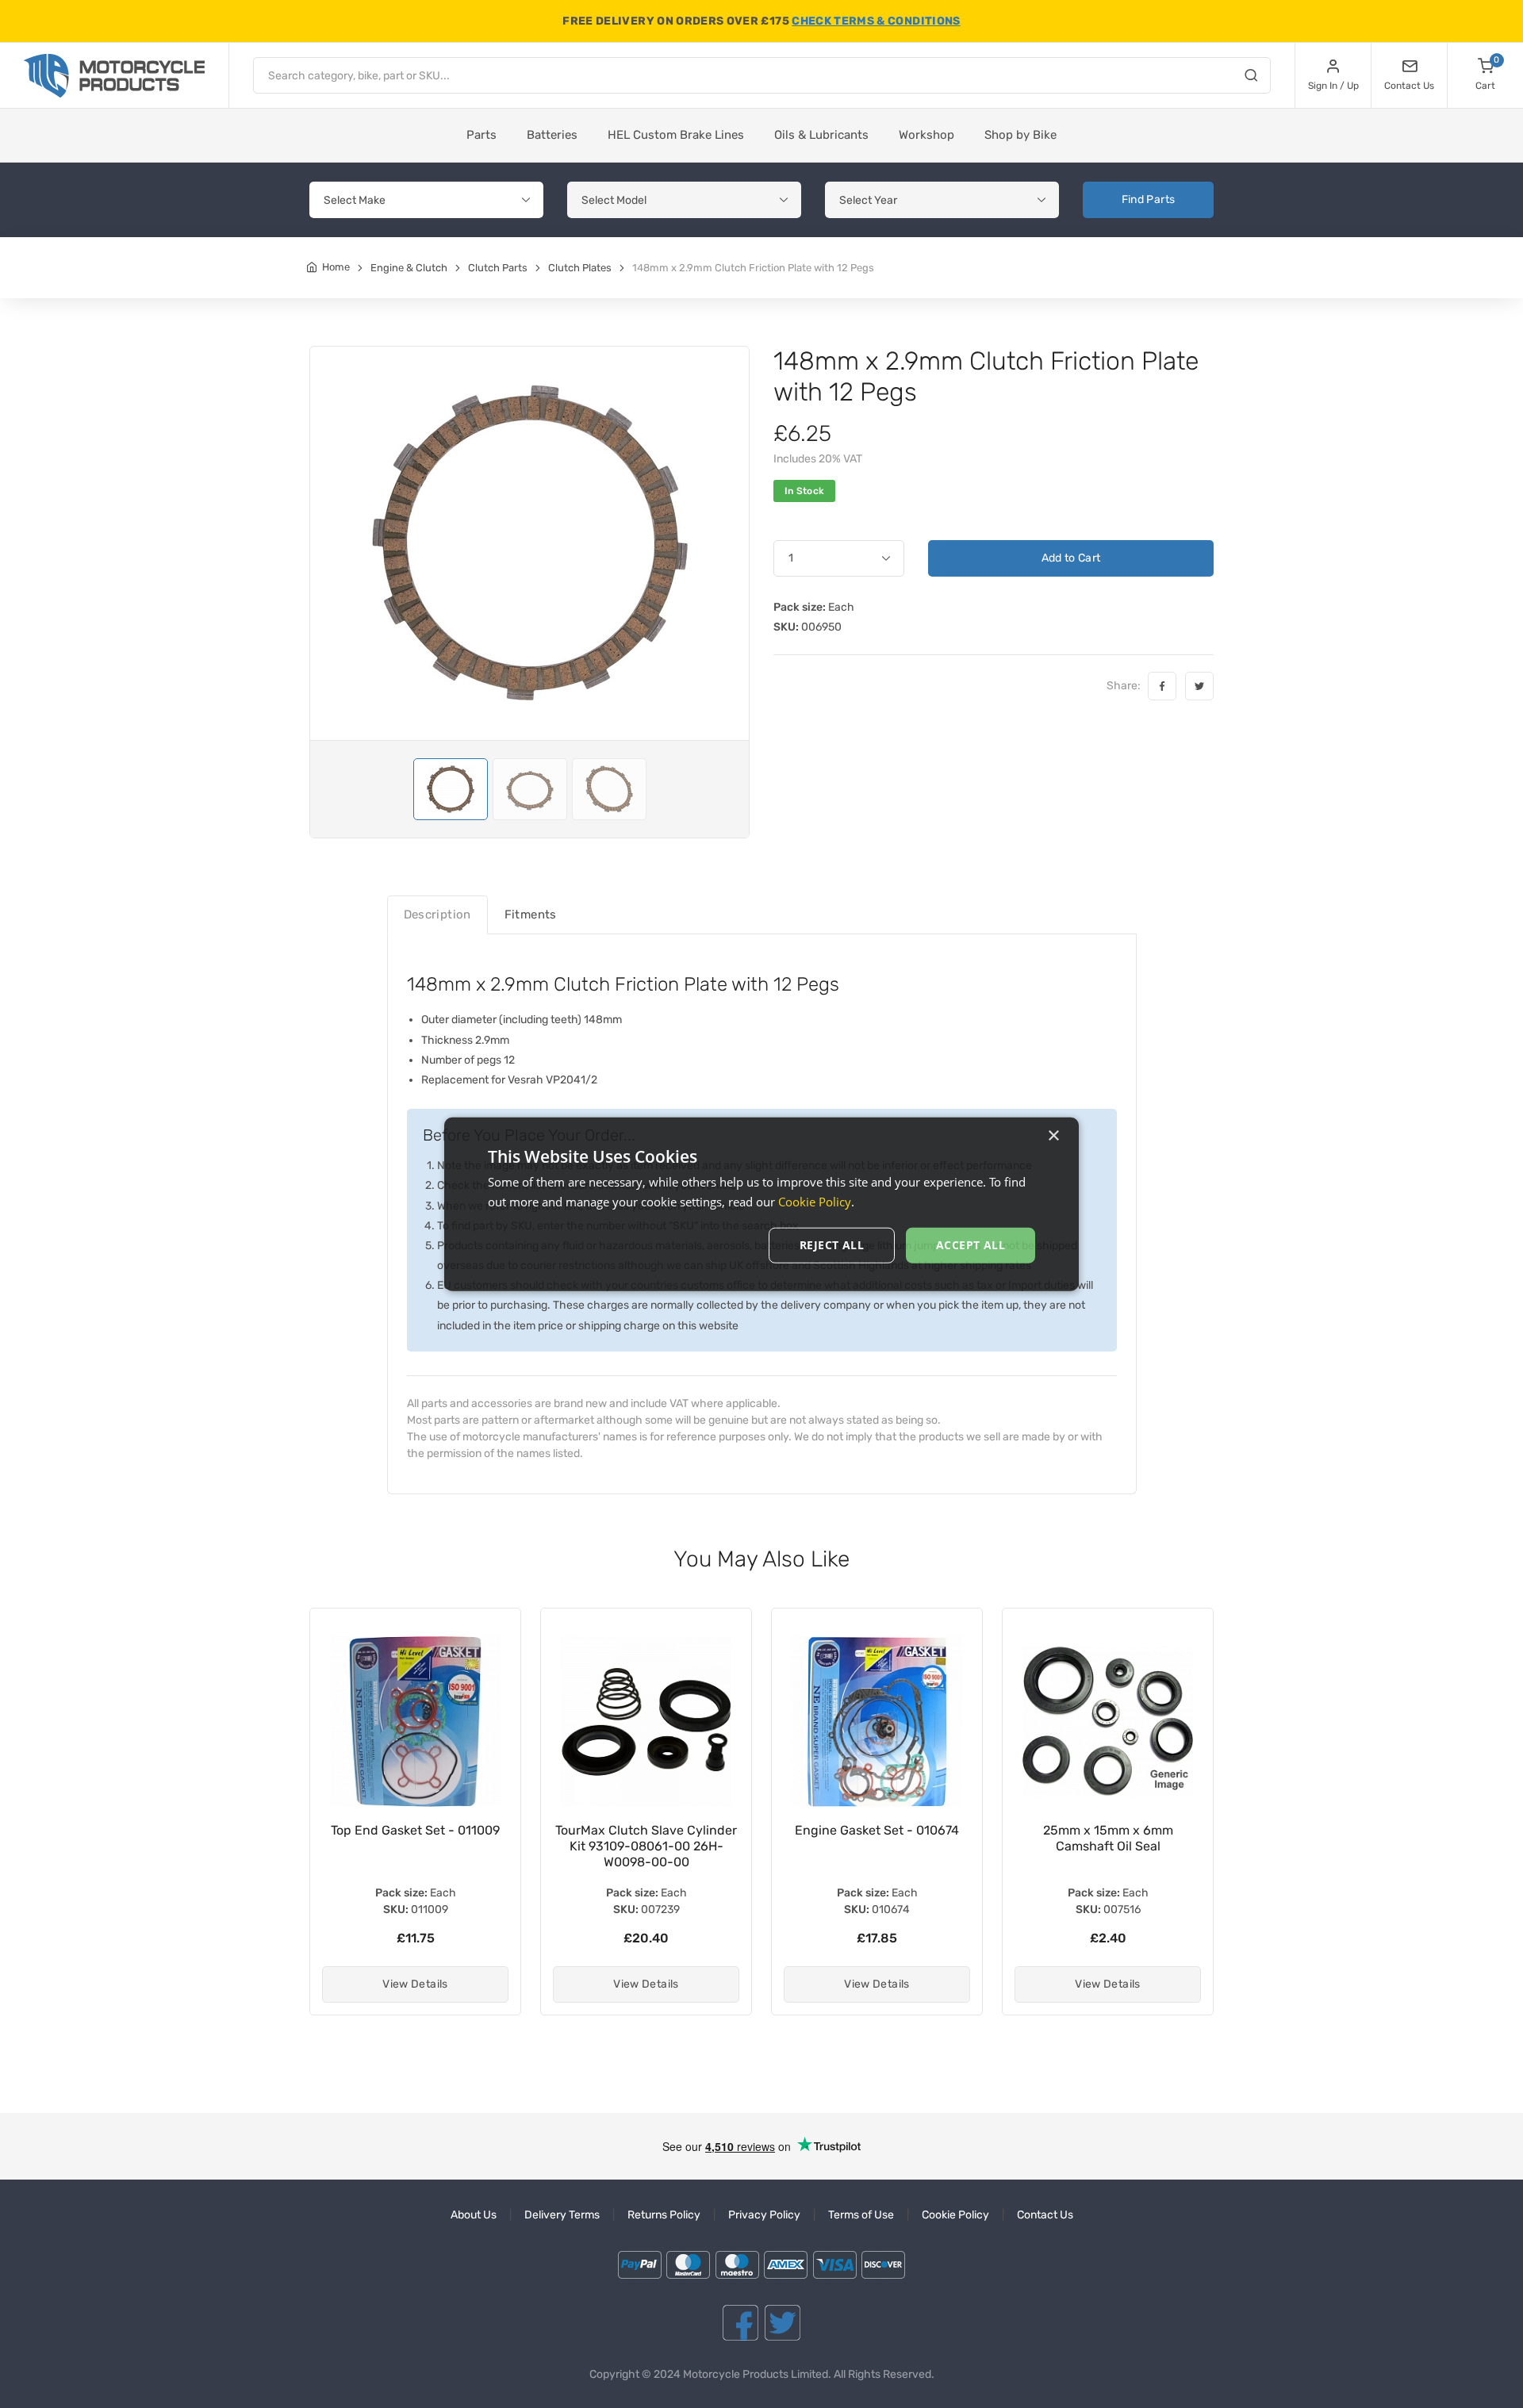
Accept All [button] (971, 1245)
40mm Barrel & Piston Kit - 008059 (1108, 1838)
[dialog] (761, 1204)
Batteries (552, 135)
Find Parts (1149, 199)
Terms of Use (861, 2215)
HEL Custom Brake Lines (676, 135)
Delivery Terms (562, 2215)
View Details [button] (415, 1984)
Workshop (926, 135)
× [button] (1053, 1136)
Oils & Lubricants (821, 135)
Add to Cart (1071, 558)
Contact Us (1045, 2215)
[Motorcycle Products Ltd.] (114, 76)
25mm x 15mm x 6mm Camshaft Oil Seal (877, 1838)
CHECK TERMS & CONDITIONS (876, 21)
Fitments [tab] (531, 915)
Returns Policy (664, 2215)
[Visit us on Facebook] (740, 2323)
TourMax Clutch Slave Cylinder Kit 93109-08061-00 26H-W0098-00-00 (415, 1846)
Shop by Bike (1020, 135)
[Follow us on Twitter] (783, 2323)
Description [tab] (437, 915)
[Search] (1251, 78)
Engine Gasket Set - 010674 (646, 1830)
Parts (481, 135)
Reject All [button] (832, 1245)
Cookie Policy (955, 2215)
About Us (474, 2215)
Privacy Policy (764, 2215)
